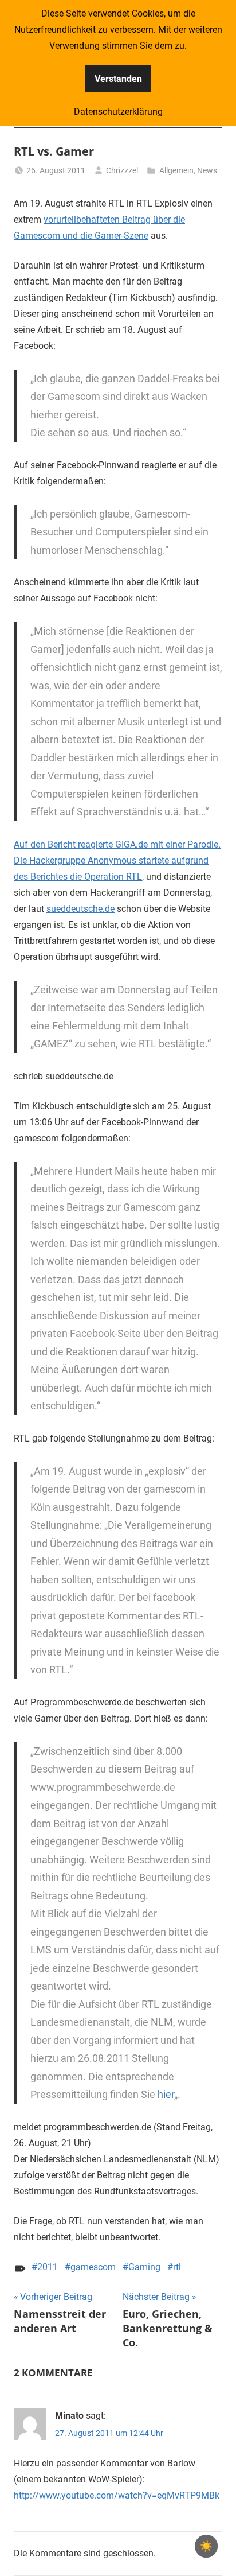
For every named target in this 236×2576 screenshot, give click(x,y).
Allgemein (176, 170)
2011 (48, 2267)
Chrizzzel (122, 170)
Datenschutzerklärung (118, 112)
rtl (177, 2267)
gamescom (93, 2267)
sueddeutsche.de (80, 909)
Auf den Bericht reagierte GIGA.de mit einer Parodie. (117, 844)
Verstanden (118, 79)
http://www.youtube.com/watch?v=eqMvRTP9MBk (117, 2495)
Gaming (144, 2267)
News (207, 170)
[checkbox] (206, 2546)
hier (166, 2094)
